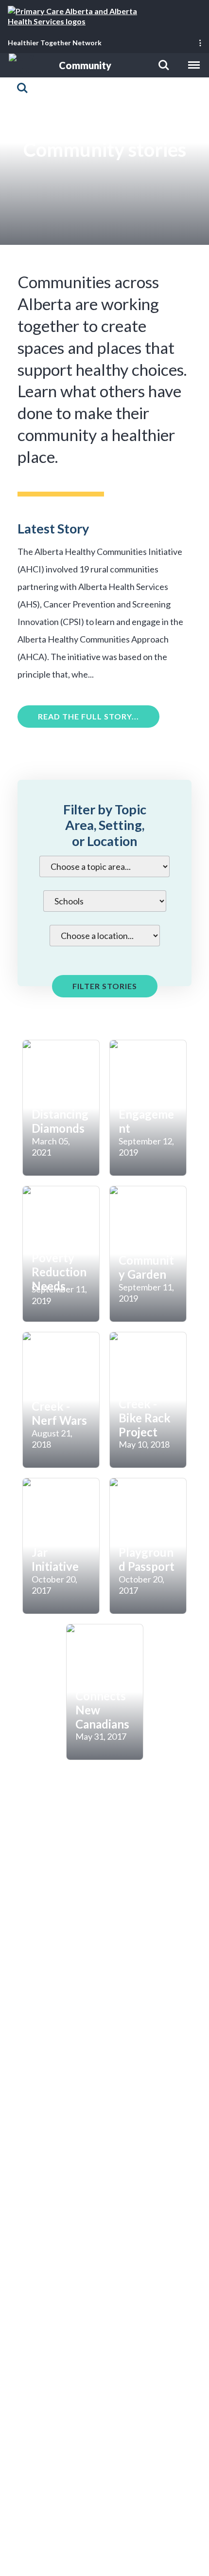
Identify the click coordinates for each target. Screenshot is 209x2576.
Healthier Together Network (55, 43)
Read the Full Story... (88, 716)
